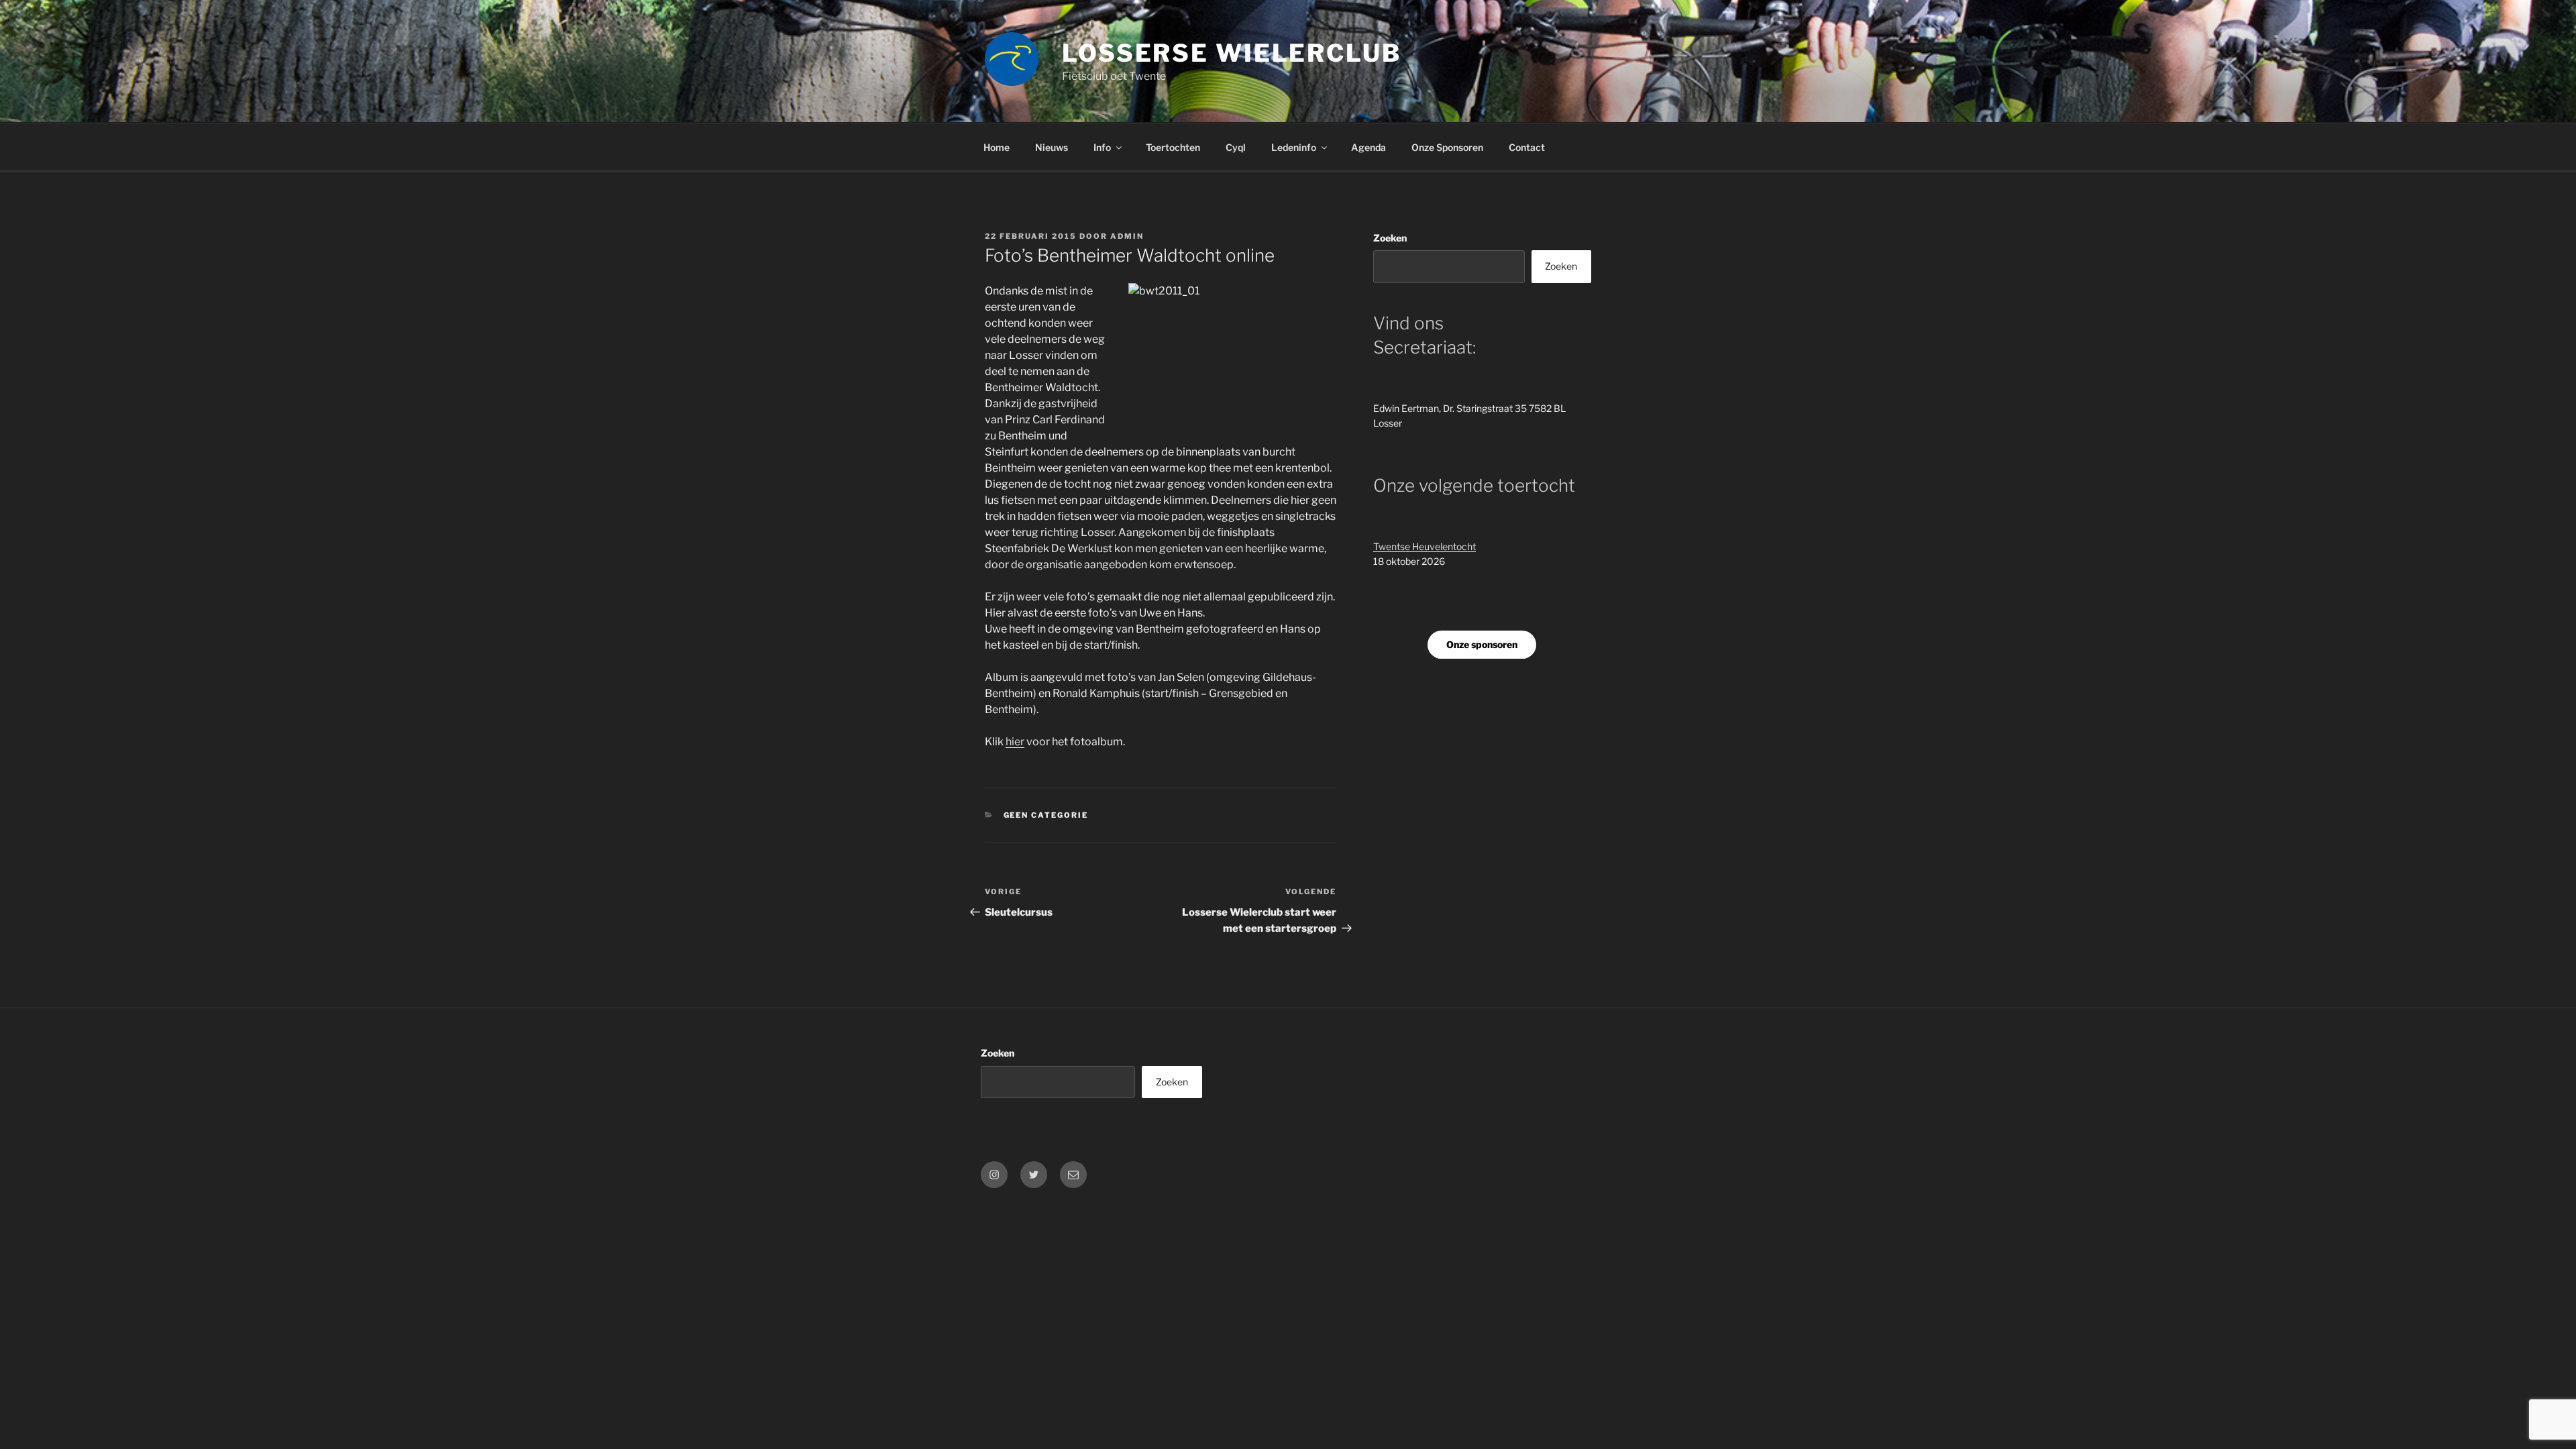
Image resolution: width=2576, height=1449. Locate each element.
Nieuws (1052, 147)
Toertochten (1173, 147)
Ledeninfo (1294, 147)
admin (1127, 236)
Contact (1527, 147)
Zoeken (1390, 238)
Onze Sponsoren (1447, 147)
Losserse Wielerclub (1232, 53)
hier (1015, 742)
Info (1102, 147)
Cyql (1236, 147)
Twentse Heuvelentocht (1425, 546)
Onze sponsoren (1482, 644)
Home (997, 147)
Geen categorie (1046, 815)
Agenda (1368, 147)
